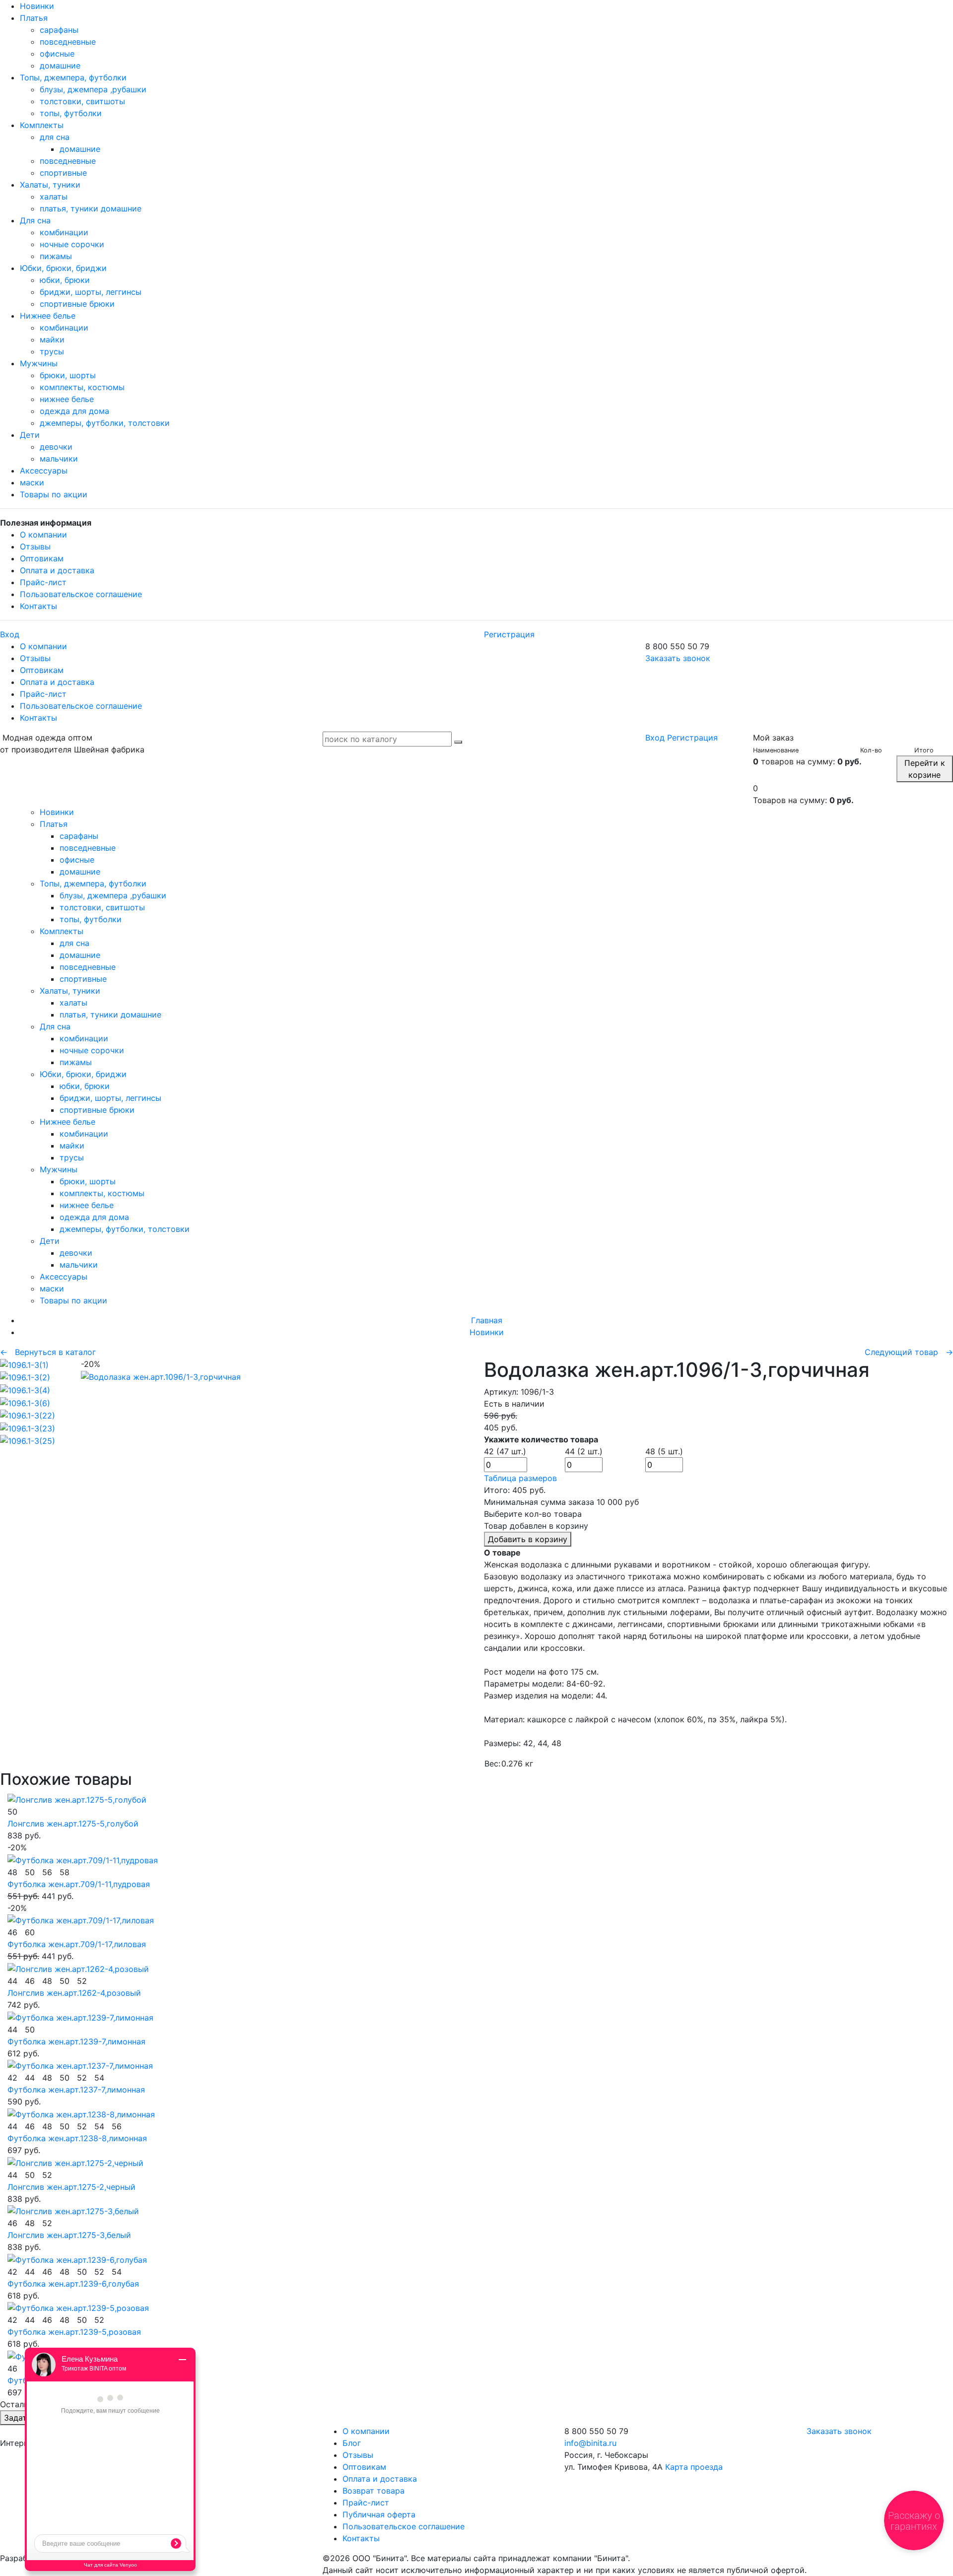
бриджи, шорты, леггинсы (91, 292)
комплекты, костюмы (82, 387)
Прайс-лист (43, 582)
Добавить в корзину (528, 1539)
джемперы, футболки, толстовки (105, 423)
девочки (56, 447)
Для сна (35, 220)
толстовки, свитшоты (82, 101)
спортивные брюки (77, 304)
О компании (43, 535)
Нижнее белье (48, 316)
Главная (487, 1320)
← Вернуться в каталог (48, 1352)
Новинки (37, 6)
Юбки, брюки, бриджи (63, 268)
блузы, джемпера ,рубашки (93, 89)
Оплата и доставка (57, 570)
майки (52, 339)
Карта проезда (694, 2467)
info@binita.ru (590, 2443)
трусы (52, 351)
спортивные (63, 173)
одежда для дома (74, 411)
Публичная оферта (379, 2514)
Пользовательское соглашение (81, 594)
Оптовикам (42, 558)
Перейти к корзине (925, 769)
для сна (55, 137)
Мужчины (39, 363)
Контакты (38, 606)
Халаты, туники (50, 185)
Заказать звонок (678, 658)
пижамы (56, 256)
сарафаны (59, 30)
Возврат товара (374, 2491)
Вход (10, 634)
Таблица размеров (520, 1478)
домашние (60, 66)
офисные (57, 54)
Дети (30, 435)
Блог (352, 2443)
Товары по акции (54, 494)
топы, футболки (71, 113)
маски (32, 482)
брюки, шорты (68, 375)
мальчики (59, 459)
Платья (34, 18)
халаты (54, 197)
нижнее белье (67, 399)
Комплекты (42, 125)
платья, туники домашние (91, 208)
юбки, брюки (65, 280)
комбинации (64, 232)
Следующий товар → (909, 1352)
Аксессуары (44, 471)
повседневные (68, 42)
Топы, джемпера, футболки (73, 77)
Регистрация (509, 634)
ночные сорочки (72, 244)
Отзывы (35, 546)
